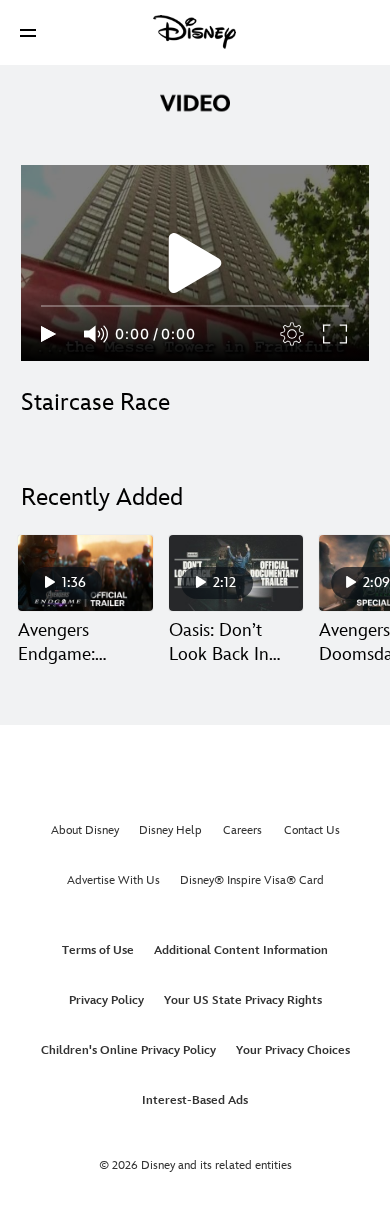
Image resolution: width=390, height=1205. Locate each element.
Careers (242, 830)
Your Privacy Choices (293, 1050)
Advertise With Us (113, 880)
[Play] (48, 334)
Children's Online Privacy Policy (128, 1050)
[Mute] (97, 334)
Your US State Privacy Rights (243, 1000)
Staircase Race (95, 402)
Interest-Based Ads (195, 1100)
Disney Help (170, 830)
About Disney (85, 830)
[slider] (195, 306)
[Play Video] (195, 263)
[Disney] (195, 32)
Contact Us (312, 830)
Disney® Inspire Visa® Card (252, 880)
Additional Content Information (241, 950)
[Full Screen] (336, 334)
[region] (195, 263)
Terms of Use (98, 950)
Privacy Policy (106, 1000)
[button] (28, 32)
